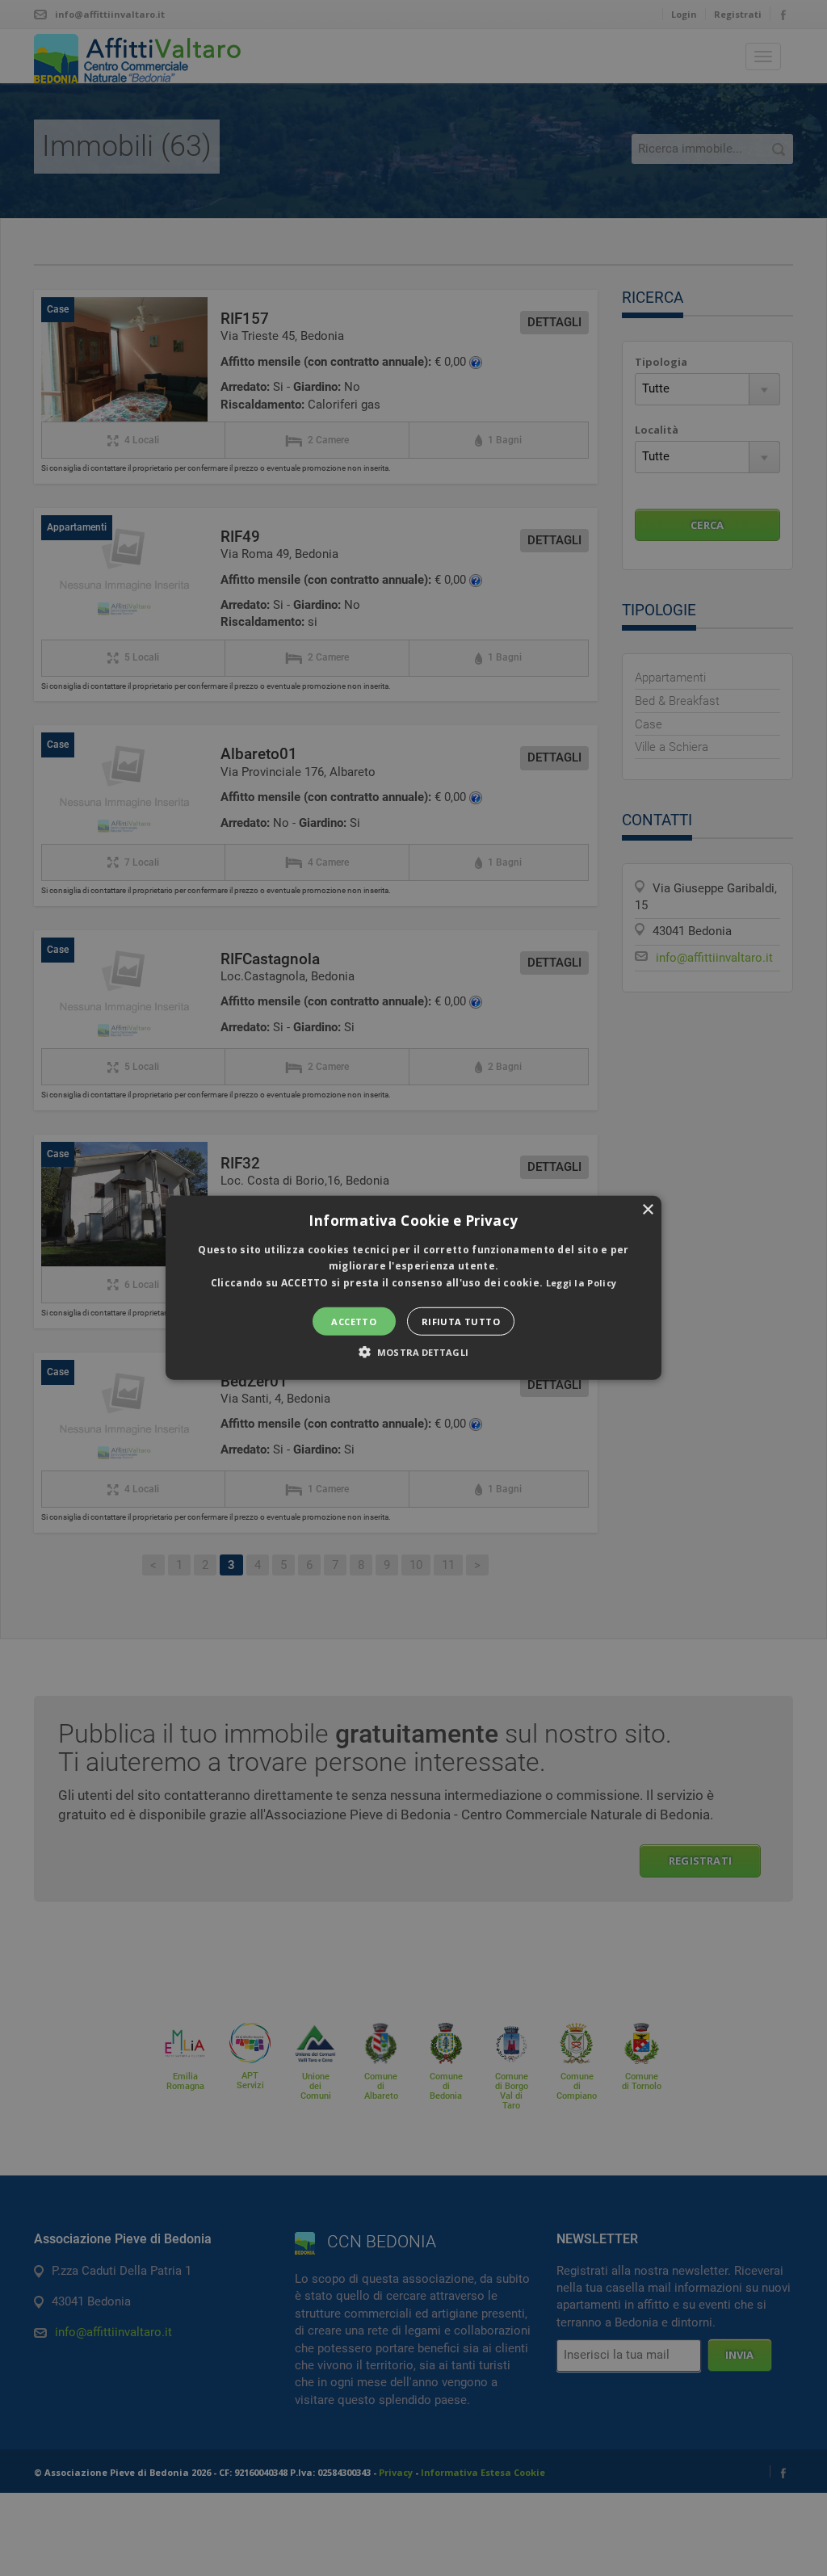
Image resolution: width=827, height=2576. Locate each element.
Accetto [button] (354, 1322)
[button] (413, 1288)
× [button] (647, 1210)
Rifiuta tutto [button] (461, 1322)
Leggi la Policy (581, 1283)
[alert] (413, 1288)
